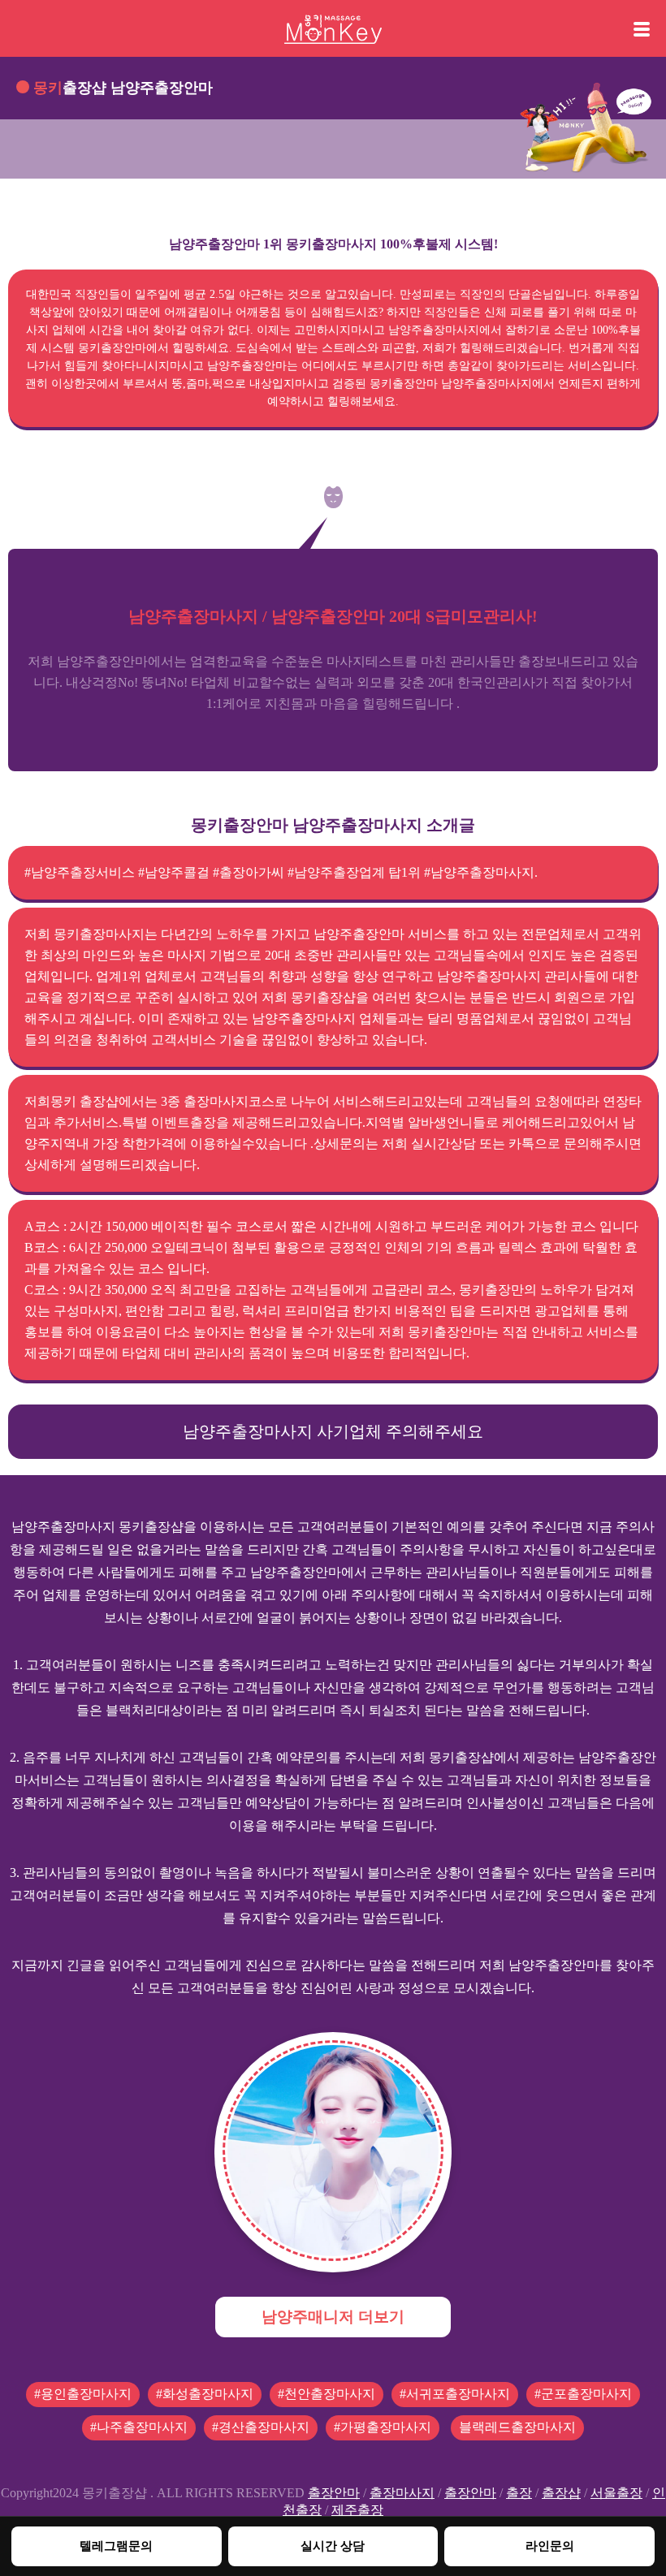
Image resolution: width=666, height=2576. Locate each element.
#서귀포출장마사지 (455, 2394)
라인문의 (550, 2546)
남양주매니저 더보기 (333, 2317)
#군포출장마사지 (583, 2394)
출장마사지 (402, 2493)
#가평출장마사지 (383, 2427)
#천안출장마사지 (327, 2394)
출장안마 (334, 2493)
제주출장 (357, 2510)
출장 (519, 2493)
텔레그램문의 (116, 2546)
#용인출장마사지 (83, 2394)
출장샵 (561, 2493)
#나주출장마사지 (139, 2427)
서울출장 (616, 2493)
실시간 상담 (333, 2546)
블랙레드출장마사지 (517, 2427)
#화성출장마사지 (205, 2394)
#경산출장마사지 (261, 2427)
